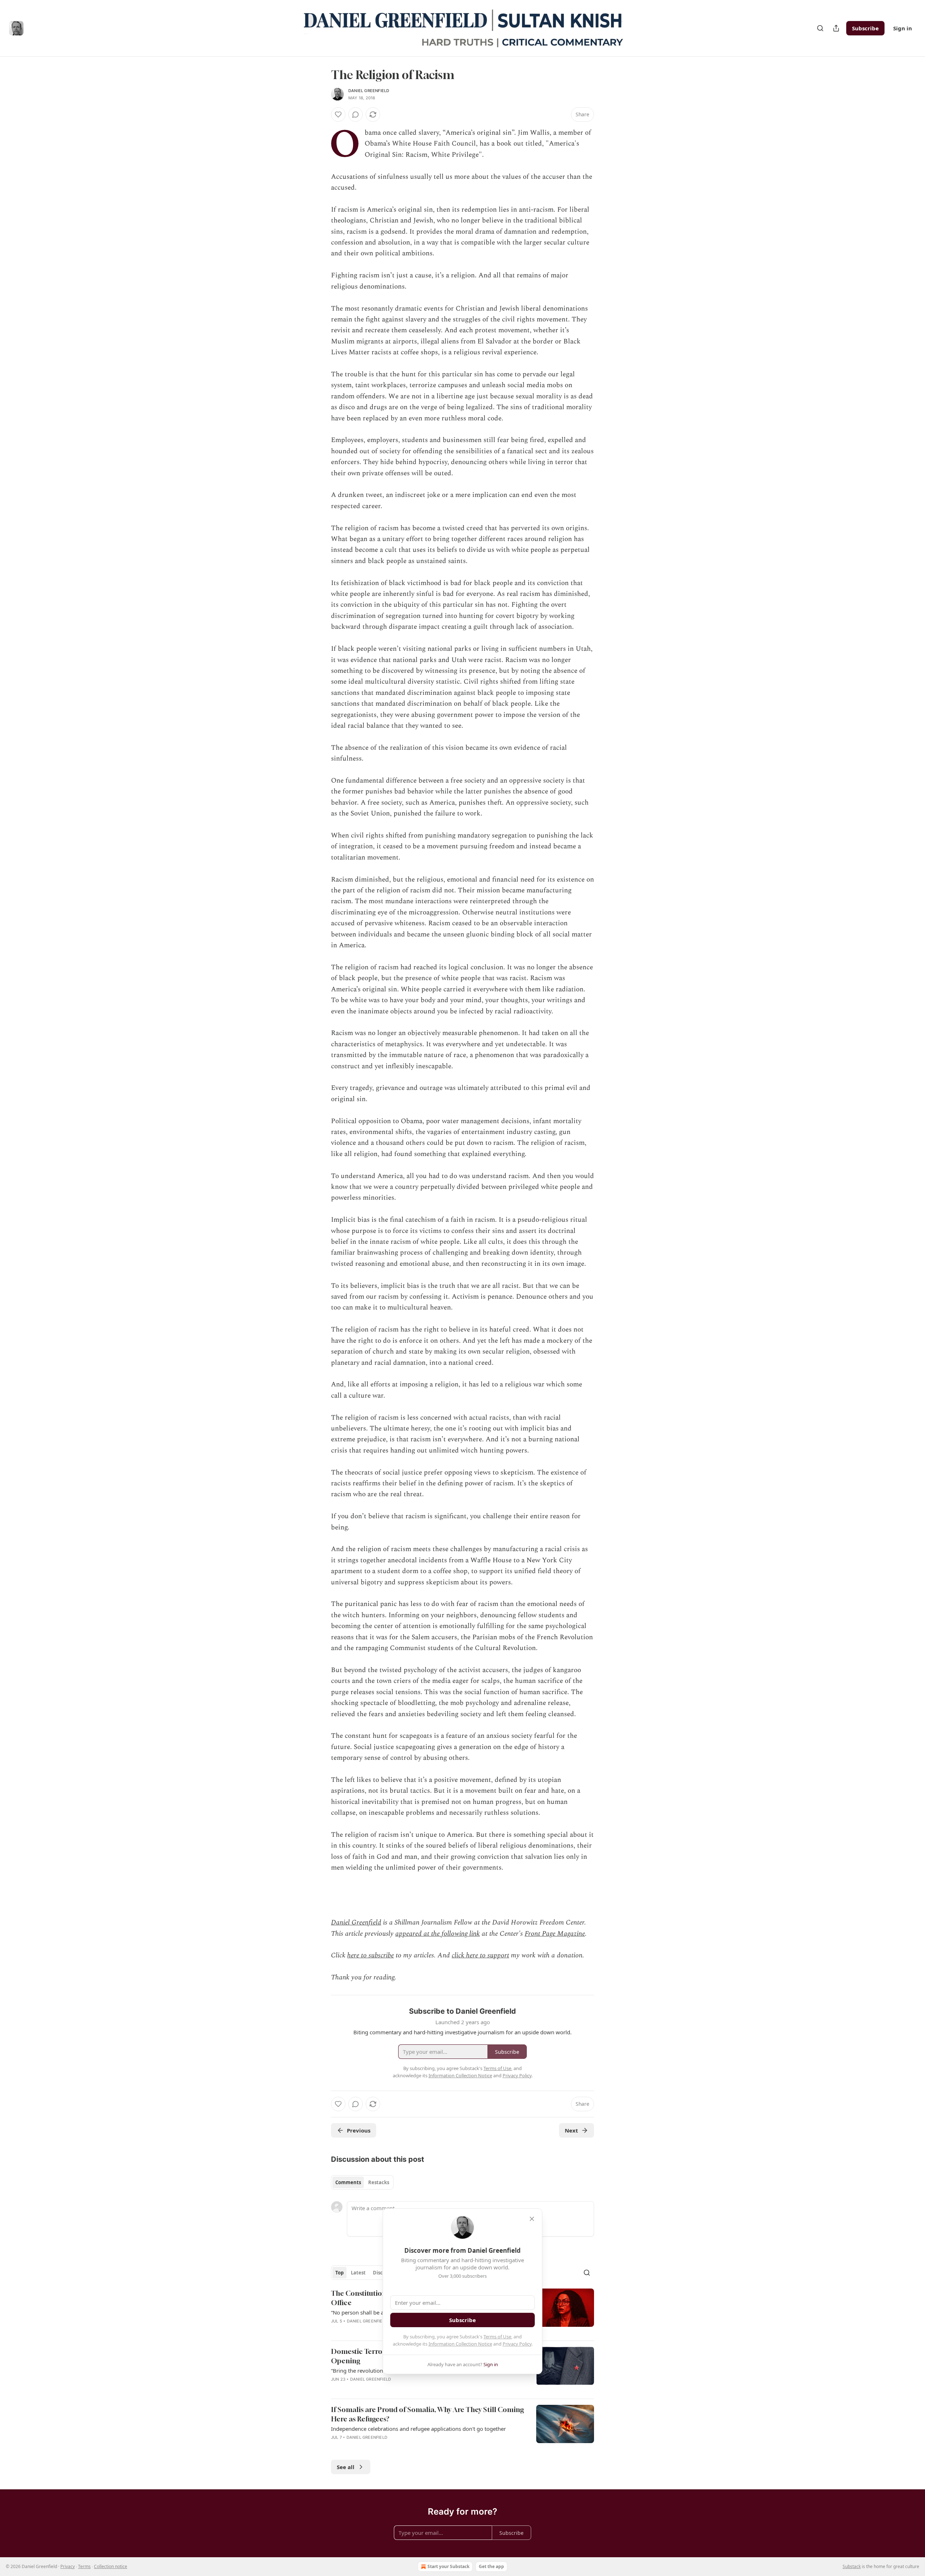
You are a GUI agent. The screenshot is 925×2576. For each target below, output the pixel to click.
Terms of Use (497, 2337)
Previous (359, 2130)
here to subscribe (371, 1955)
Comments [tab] (348, 2182)
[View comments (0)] (356, 114)
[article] (462, 2428)
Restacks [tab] (379, 2182)
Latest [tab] (358, 2273)
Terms (84, 2566)
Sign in (903, 28)
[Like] (338, 114)
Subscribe (865, 28)
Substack (852, 2566)
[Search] (820, 28)
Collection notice (111, 2566)
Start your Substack (448, 2566)
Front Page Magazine (555, 1934)
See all (346, 2467)
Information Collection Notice (460, 2344)
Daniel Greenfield (369, 91)
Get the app (491, 2566)
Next (571, 2130)
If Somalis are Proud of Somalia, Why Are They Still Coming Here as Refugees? (427, 2414)
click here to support (480, 1955)
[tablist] (362, 2182)
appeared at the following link (438, 1934)
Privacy (68, 2566)
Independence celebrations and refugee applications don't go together (418, 2429)
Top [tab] (339, 2273)
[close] (532, 2219)
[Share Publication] (836, 28)
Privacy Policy (517, 2344)
